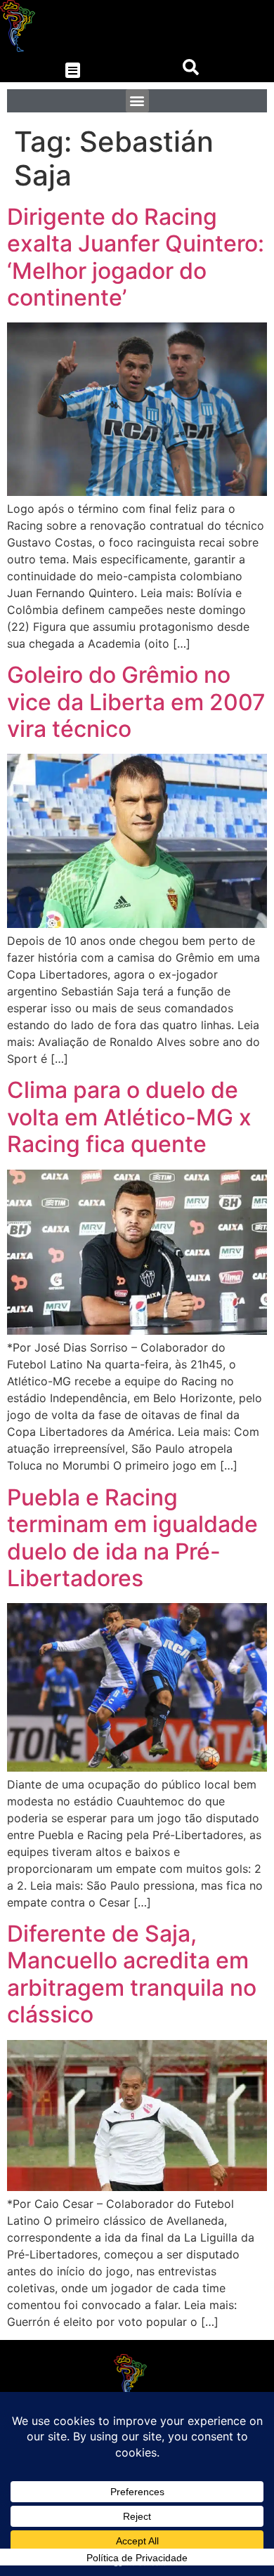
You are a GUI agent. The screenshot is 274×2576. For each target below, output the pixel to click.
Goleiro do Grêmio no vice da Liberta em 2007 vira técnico (136, 702)
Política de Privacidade (137, 2558)
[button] (73, 71)
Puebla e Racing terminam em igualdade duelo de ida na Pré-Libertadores (132, 1538)
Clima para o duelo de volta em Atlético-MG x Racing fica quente (129, 1117)
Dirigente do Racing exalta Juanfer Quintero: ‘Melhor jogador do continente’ (136, 257)
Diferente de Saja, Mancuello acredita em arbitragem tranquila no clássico (132, 1974)
